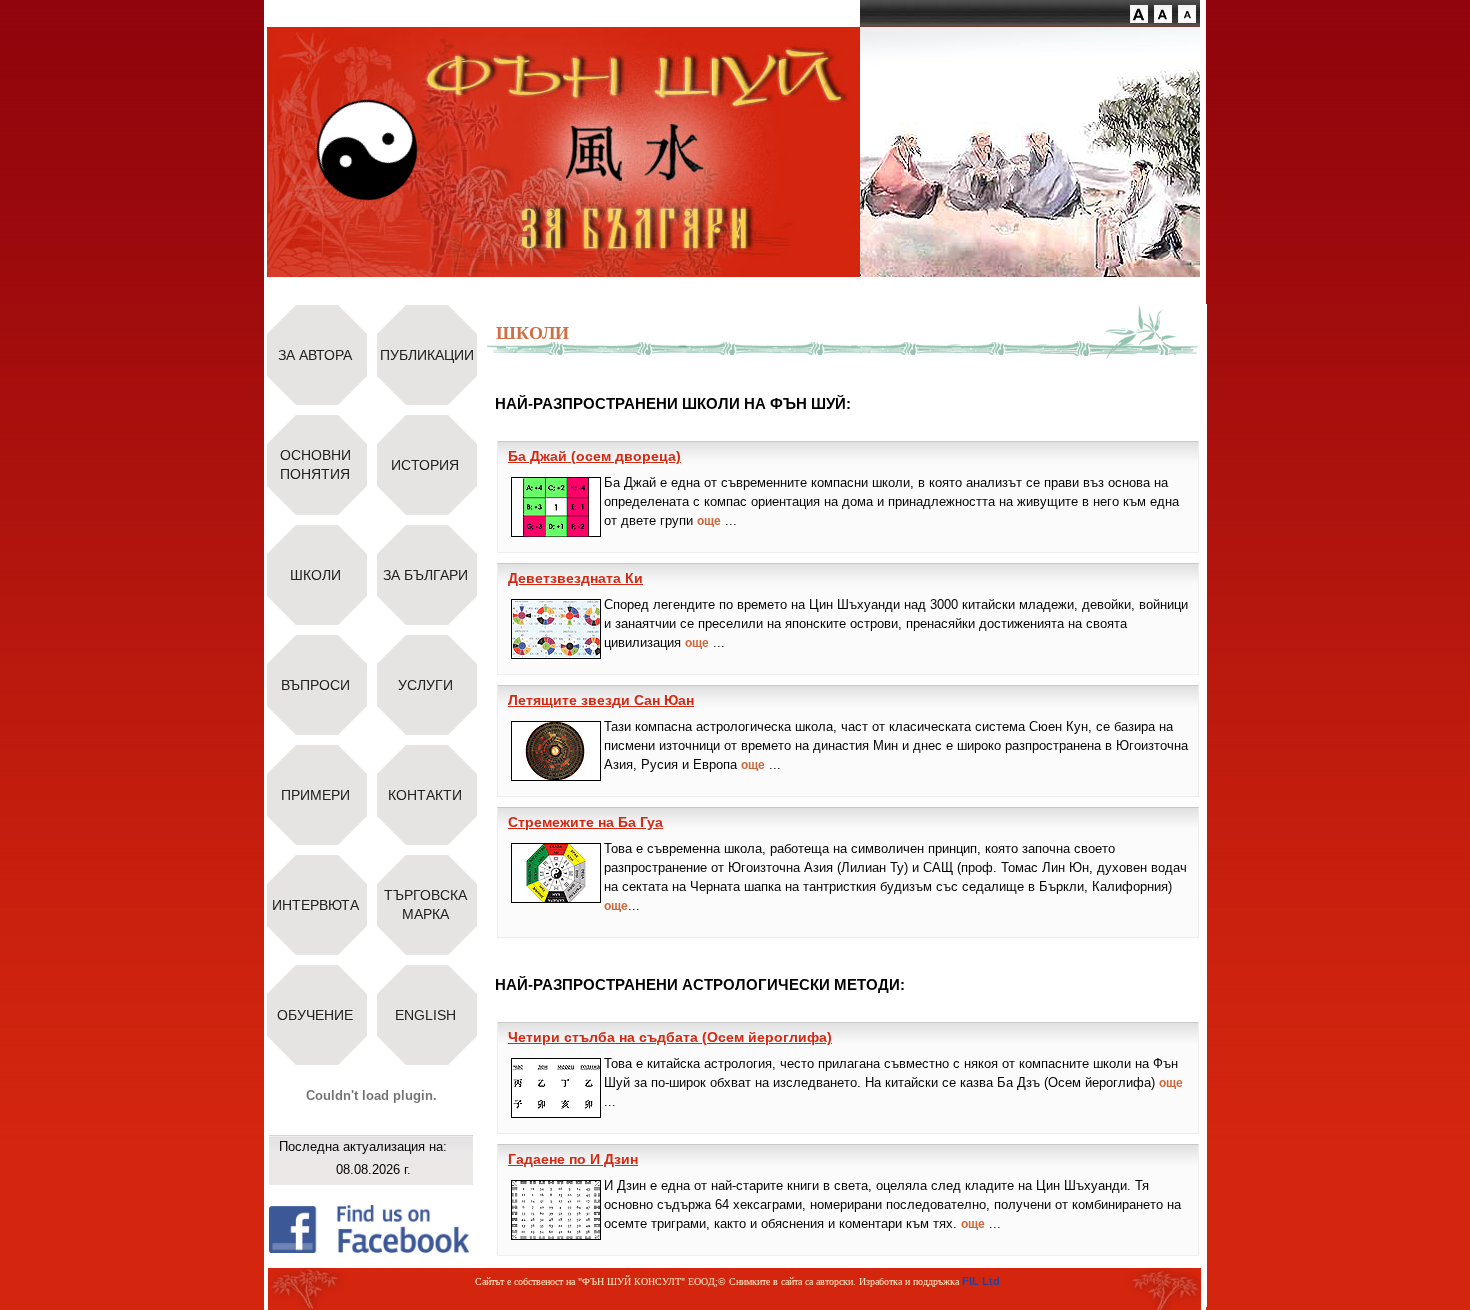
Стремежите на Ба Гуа (585, 822)
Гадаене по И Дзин (573, 1159)
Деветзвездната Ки (575, 578)
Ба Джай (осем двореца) (594, 456)
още (709, 521)
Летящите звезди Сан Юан (601, 700)
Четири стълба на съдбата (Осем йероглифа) (670, 1037)
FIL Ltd (981, 1281)
